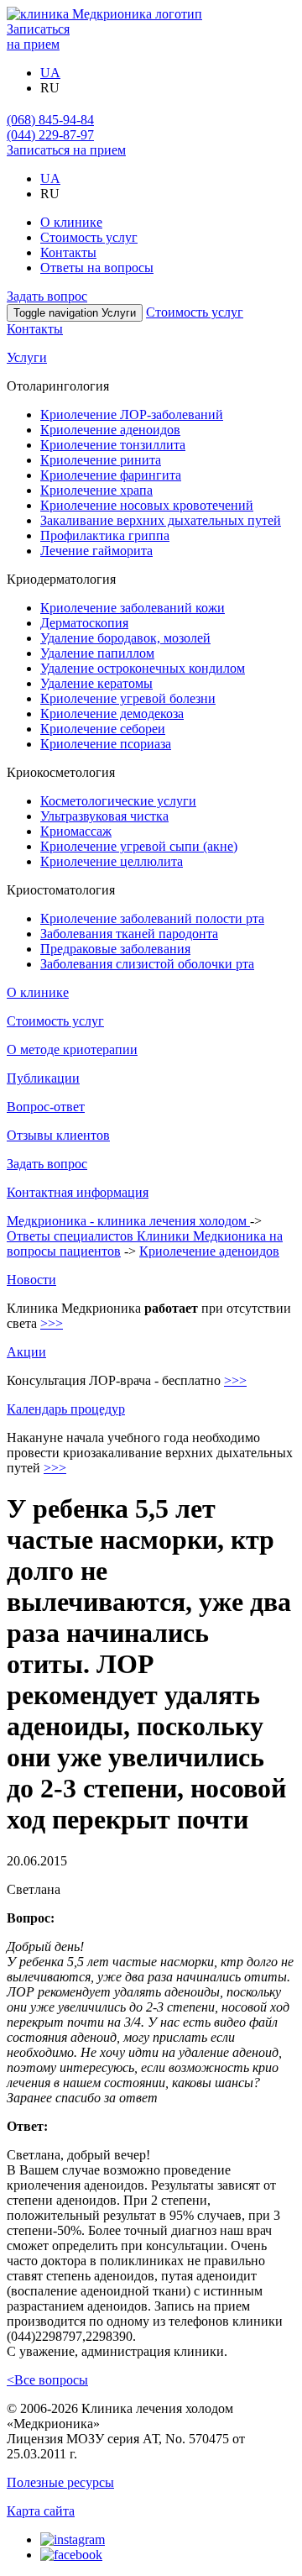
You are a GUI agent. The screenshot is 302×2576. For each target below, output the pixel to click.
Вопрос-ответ (46, 1107)
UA (50, 73)
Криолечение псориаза (106, 744)
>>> (52, 1323)
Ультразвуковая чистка (104, 816)
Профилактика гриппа (105, 535)
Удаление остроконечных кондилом (143, 668)
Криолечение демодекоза (112, 714)
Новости (31, 1280)
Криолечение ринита (101, 460)
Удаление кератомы (96, 683)
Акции (26, 1352)
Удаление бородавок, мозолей (125, 638)
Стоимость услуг (89, 237)
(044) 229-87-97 (50, 135)
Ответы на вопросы (97, 268)
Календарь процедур (66, 1409)
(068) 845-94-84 (50, 120)
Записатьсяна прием (38, 37)
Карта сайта (41, 2511)
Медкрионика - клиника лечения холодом (128, 1221)
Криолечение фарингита (111, 475)
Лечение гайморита (96, 551)
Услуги (27, 357)
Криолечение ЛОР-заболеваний (132, 414)
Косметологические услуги (118, 801)
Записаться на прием (66, 150)
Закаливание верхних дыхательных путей (161, 520)
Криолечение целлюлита (112, 861)
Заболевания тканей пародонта (129, 934)
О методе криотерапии (72, 1049)
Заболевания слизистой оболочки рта (147, 964)
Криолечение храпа (96, 490)
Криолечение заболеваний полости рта (152, 918)
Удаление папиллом (97, 653)
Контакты (68, 252)
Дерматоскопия (84, 623)
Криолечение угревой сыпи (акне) (139, 846)
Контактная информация (78, 1192)
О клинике (71, 222)
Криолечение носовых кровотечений (147, 505)
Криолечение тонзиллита (113, 445)
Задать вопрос (47, 296)
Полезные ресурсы (60, 2482)
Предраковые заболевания (115, 949)
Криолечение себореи (103, 729)
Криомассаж (76, 831)
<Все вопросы (47, 2380)
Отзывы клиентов (58, 1135)
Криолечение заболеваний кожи (133, 608)
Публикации (43, 1078)
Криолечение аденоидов (110, 430)
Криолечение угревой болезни (128, 698)
